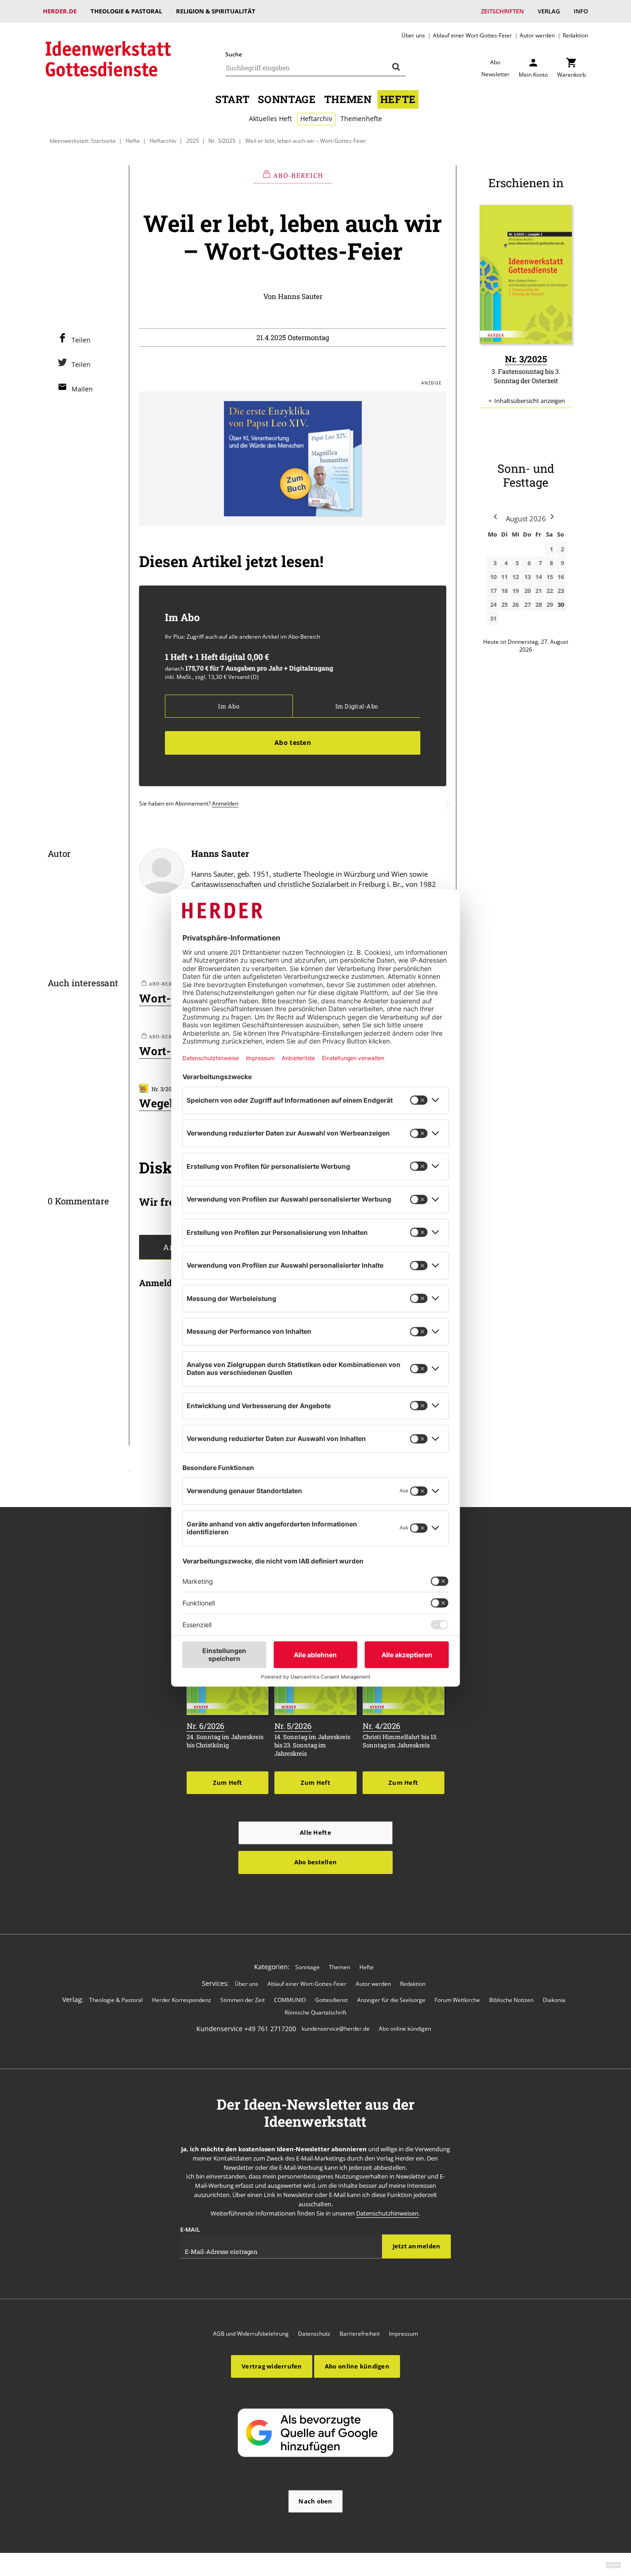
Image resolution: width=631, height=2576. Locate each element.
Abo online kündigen (405, 2029)
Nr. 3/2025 (222, 140)
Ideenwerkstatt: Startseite (83, 140)
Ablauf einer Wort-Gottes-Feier (472, 35)
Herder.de (60, 11)
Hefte (398, 99)
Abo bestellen (315, 1862)
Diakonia (554, 2000)
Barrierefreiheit (360, 2334)
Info (581, 11)
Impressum (403, 2334)
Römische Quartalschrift (315, 2012)
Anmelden (225, 803)
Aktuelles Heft (270, 119)
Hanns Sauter (300, 296)
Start (232, 99)
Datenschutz (314, 2334)
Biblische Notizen (511, 2000)
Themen (348, 99)
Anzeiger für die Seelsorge (391, 2000)
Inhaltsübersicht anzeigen (530, 401)
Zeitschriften (502, 11)
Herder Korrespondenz (182, 2000)
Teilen (81, 340)
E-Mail (190, 2229)
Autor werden (537, 35)
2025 (193, 140)
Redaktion (575, 35)
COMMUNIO (290, 2000)
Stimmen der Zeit (243, 2000)
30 (561, 604)
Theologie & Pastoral (126, 11)
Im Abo (228, 706)
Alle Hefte (315, 1832)
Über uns (413, 35)
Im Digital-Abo (357, 706)
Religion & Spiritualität (216, 11)
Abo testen (293, 742)
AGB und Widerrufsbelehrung (251, 2334)
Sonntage (287, 99)
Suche (234, 54)
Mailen (82, 389)
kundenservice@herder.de (336, 2029)
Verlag (549, 11)
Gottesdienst (331, 2000)
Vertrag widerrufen (272, 2366)
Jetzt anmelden (417, 2246)
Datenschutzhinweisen (387, 2213)
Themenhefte (361, 119)
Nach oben (315, 2501)
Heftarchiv (316, 119)
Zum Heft (228, 1782)
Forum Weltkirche (457, 2000)
